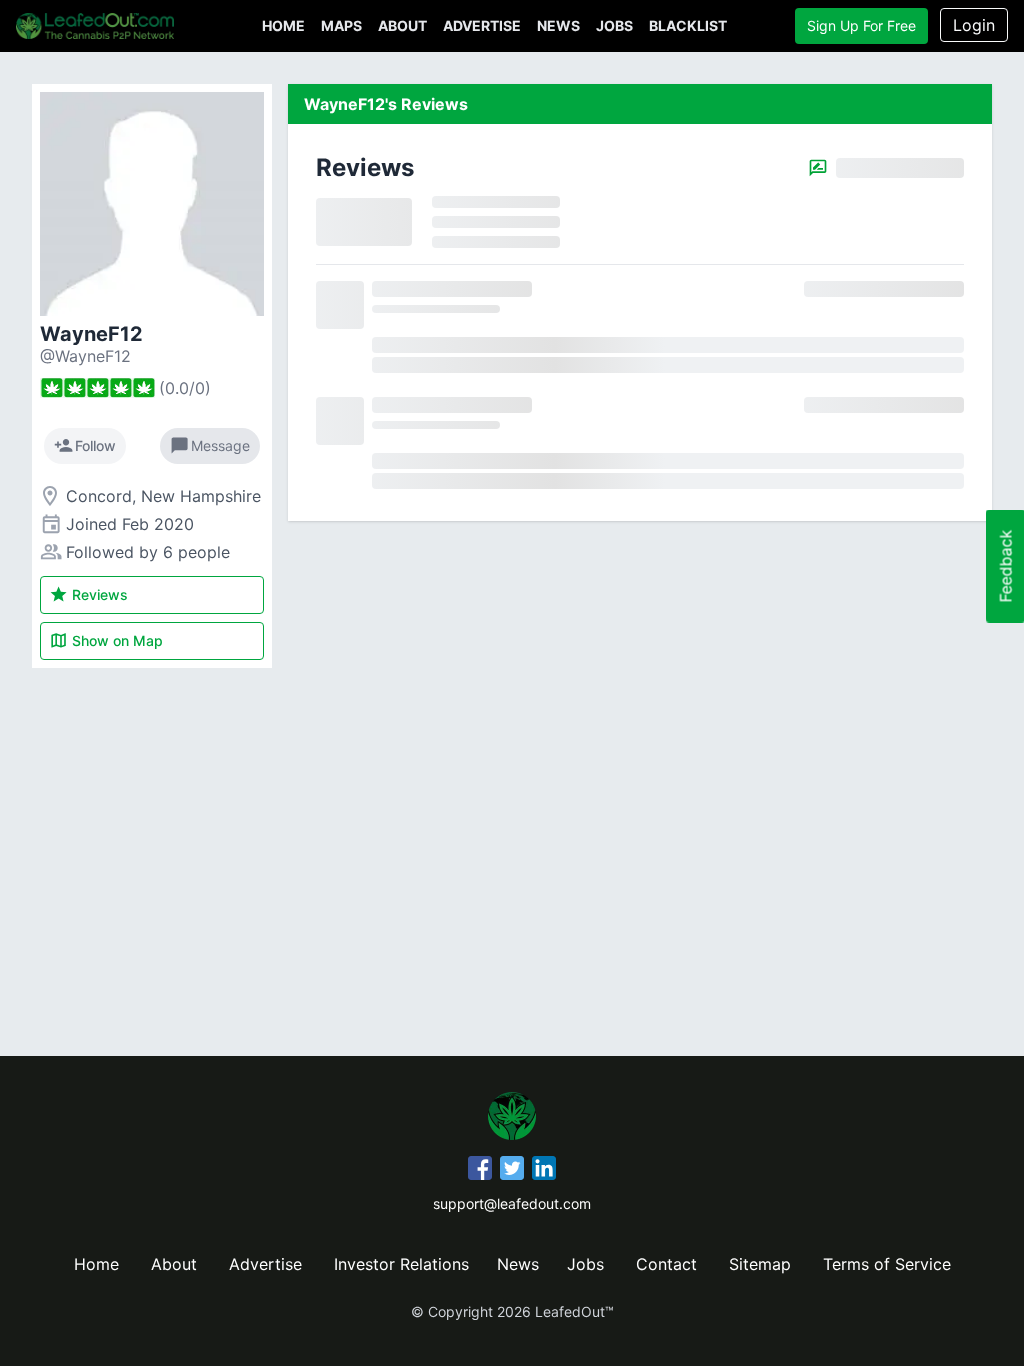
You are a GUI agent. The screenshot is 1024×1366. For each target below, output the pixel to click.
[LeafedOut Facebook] (480, 1171)
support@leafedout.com (512, 1203)
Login (974, 25)
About (402, 25)
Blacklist (688, 25)
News (558, 25)
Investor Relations (401, 1264)
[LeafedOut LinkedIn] (544, 1171)
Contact (666, 1264)
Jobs (614, 25)
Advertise (482, 25)
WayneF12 (91, 334)
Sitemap (760, 1264)
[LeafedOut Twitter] (512, 1171)
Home (283, 25)
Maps (341, 25)
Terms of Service (887, 1264)
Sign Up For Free (861, 25)
